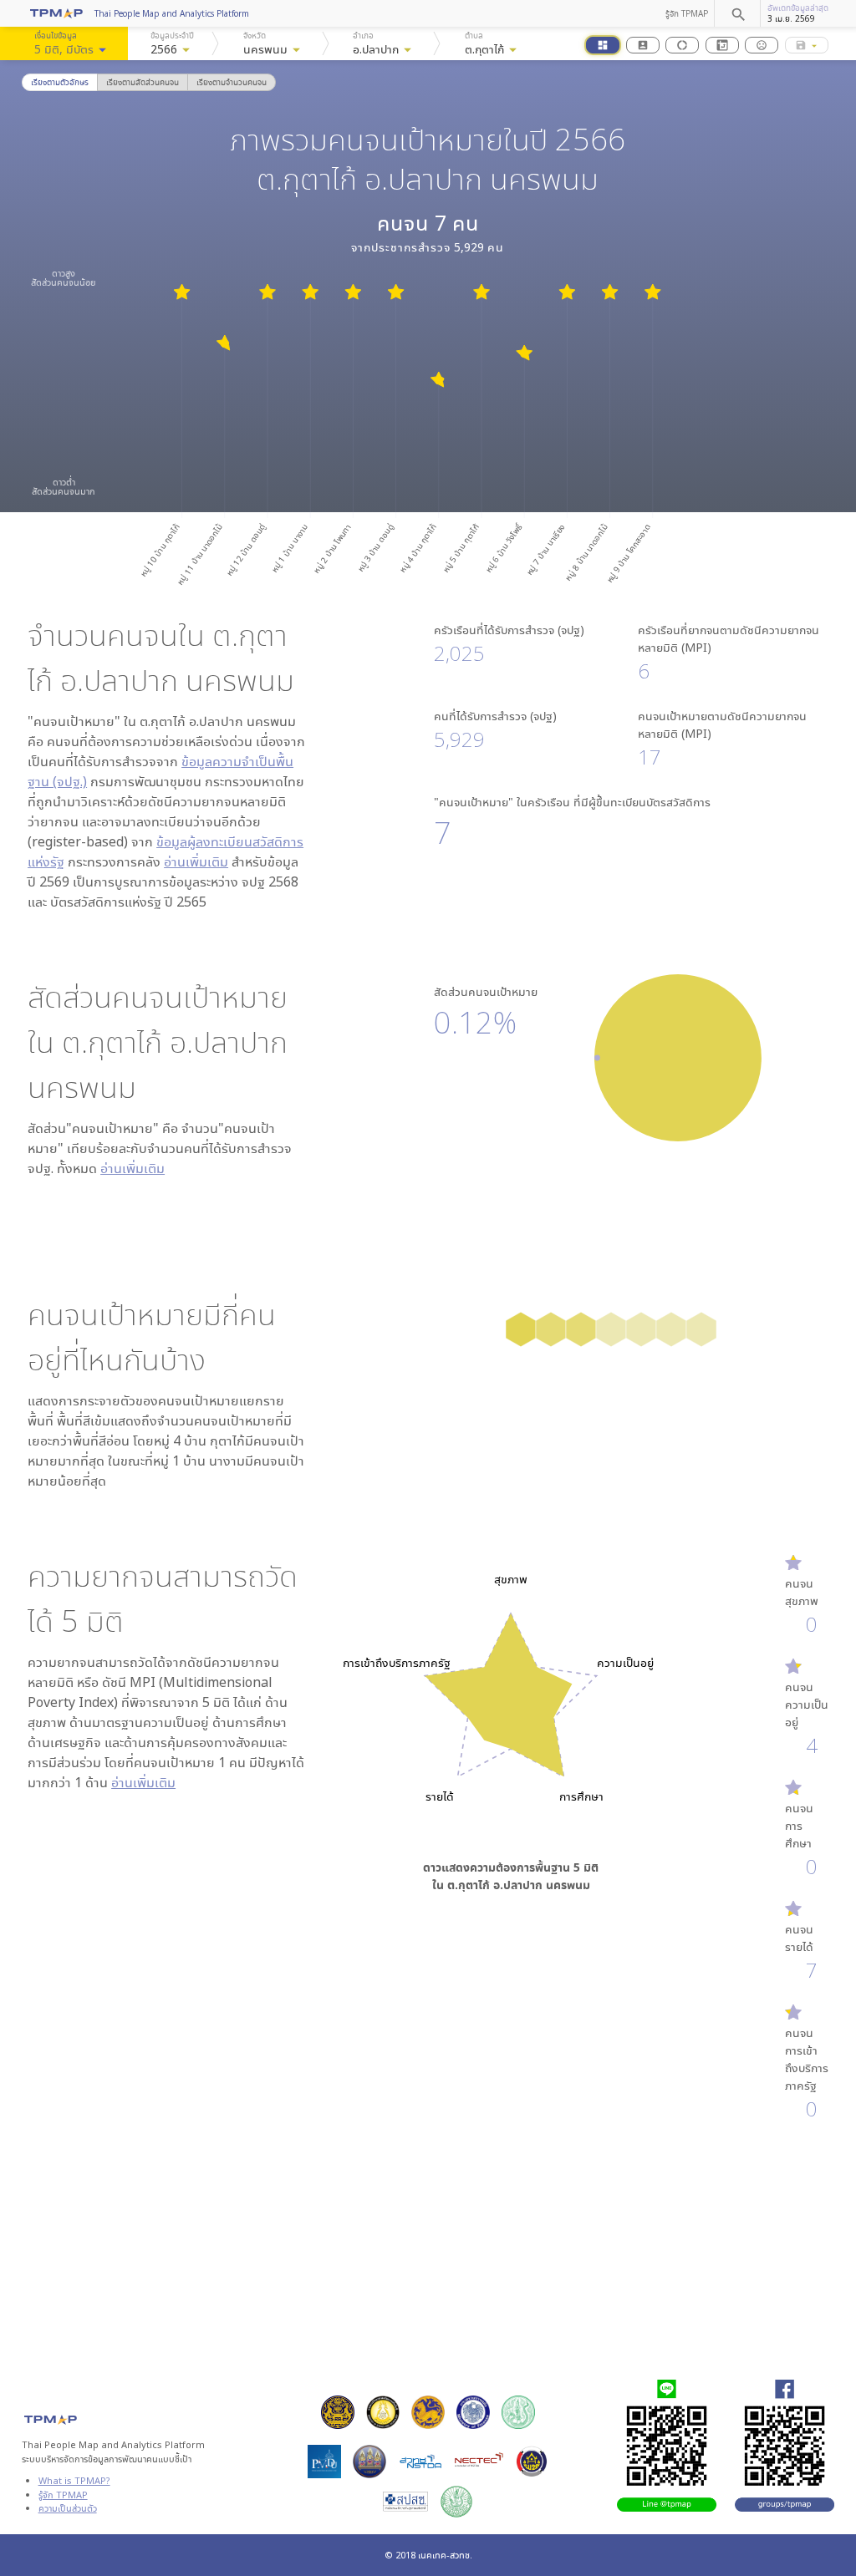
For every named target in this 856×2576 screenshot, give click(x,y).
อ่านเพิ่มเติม (196, 861)
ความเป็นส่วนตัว (68, 2508)
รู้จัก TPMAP (687, 13)
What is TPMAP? (74, 2480)
